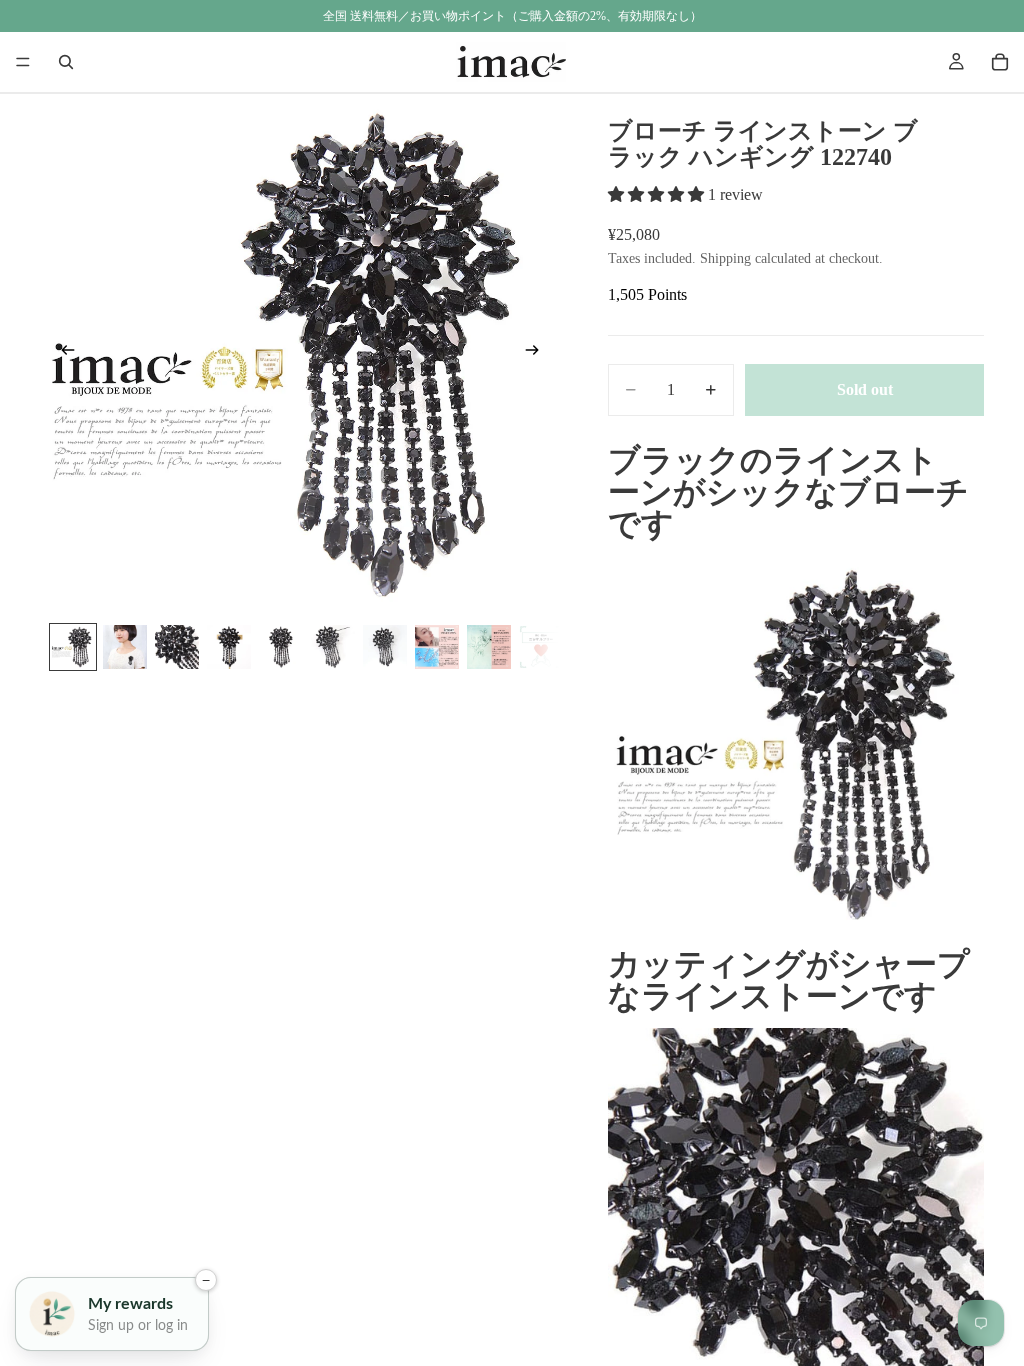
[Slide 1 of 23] (73, 647)
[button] (658, 194)
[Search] (66, 62)
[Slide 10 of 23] (541, 647)
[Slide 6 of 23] (333, 647)
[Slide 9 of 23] (489, 647)
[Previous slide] (62, 354)
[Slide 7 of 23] (385, 647)
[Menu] (23, 62)
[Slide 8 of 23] (437, 647)
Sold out (865, 389)
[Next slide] (538, 354)
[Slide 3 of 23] (177, 647)
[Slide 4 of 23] (229, 647)
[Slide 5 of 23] (281, 647)
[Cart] (1000, 62)
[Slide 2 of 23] (125, 647)
